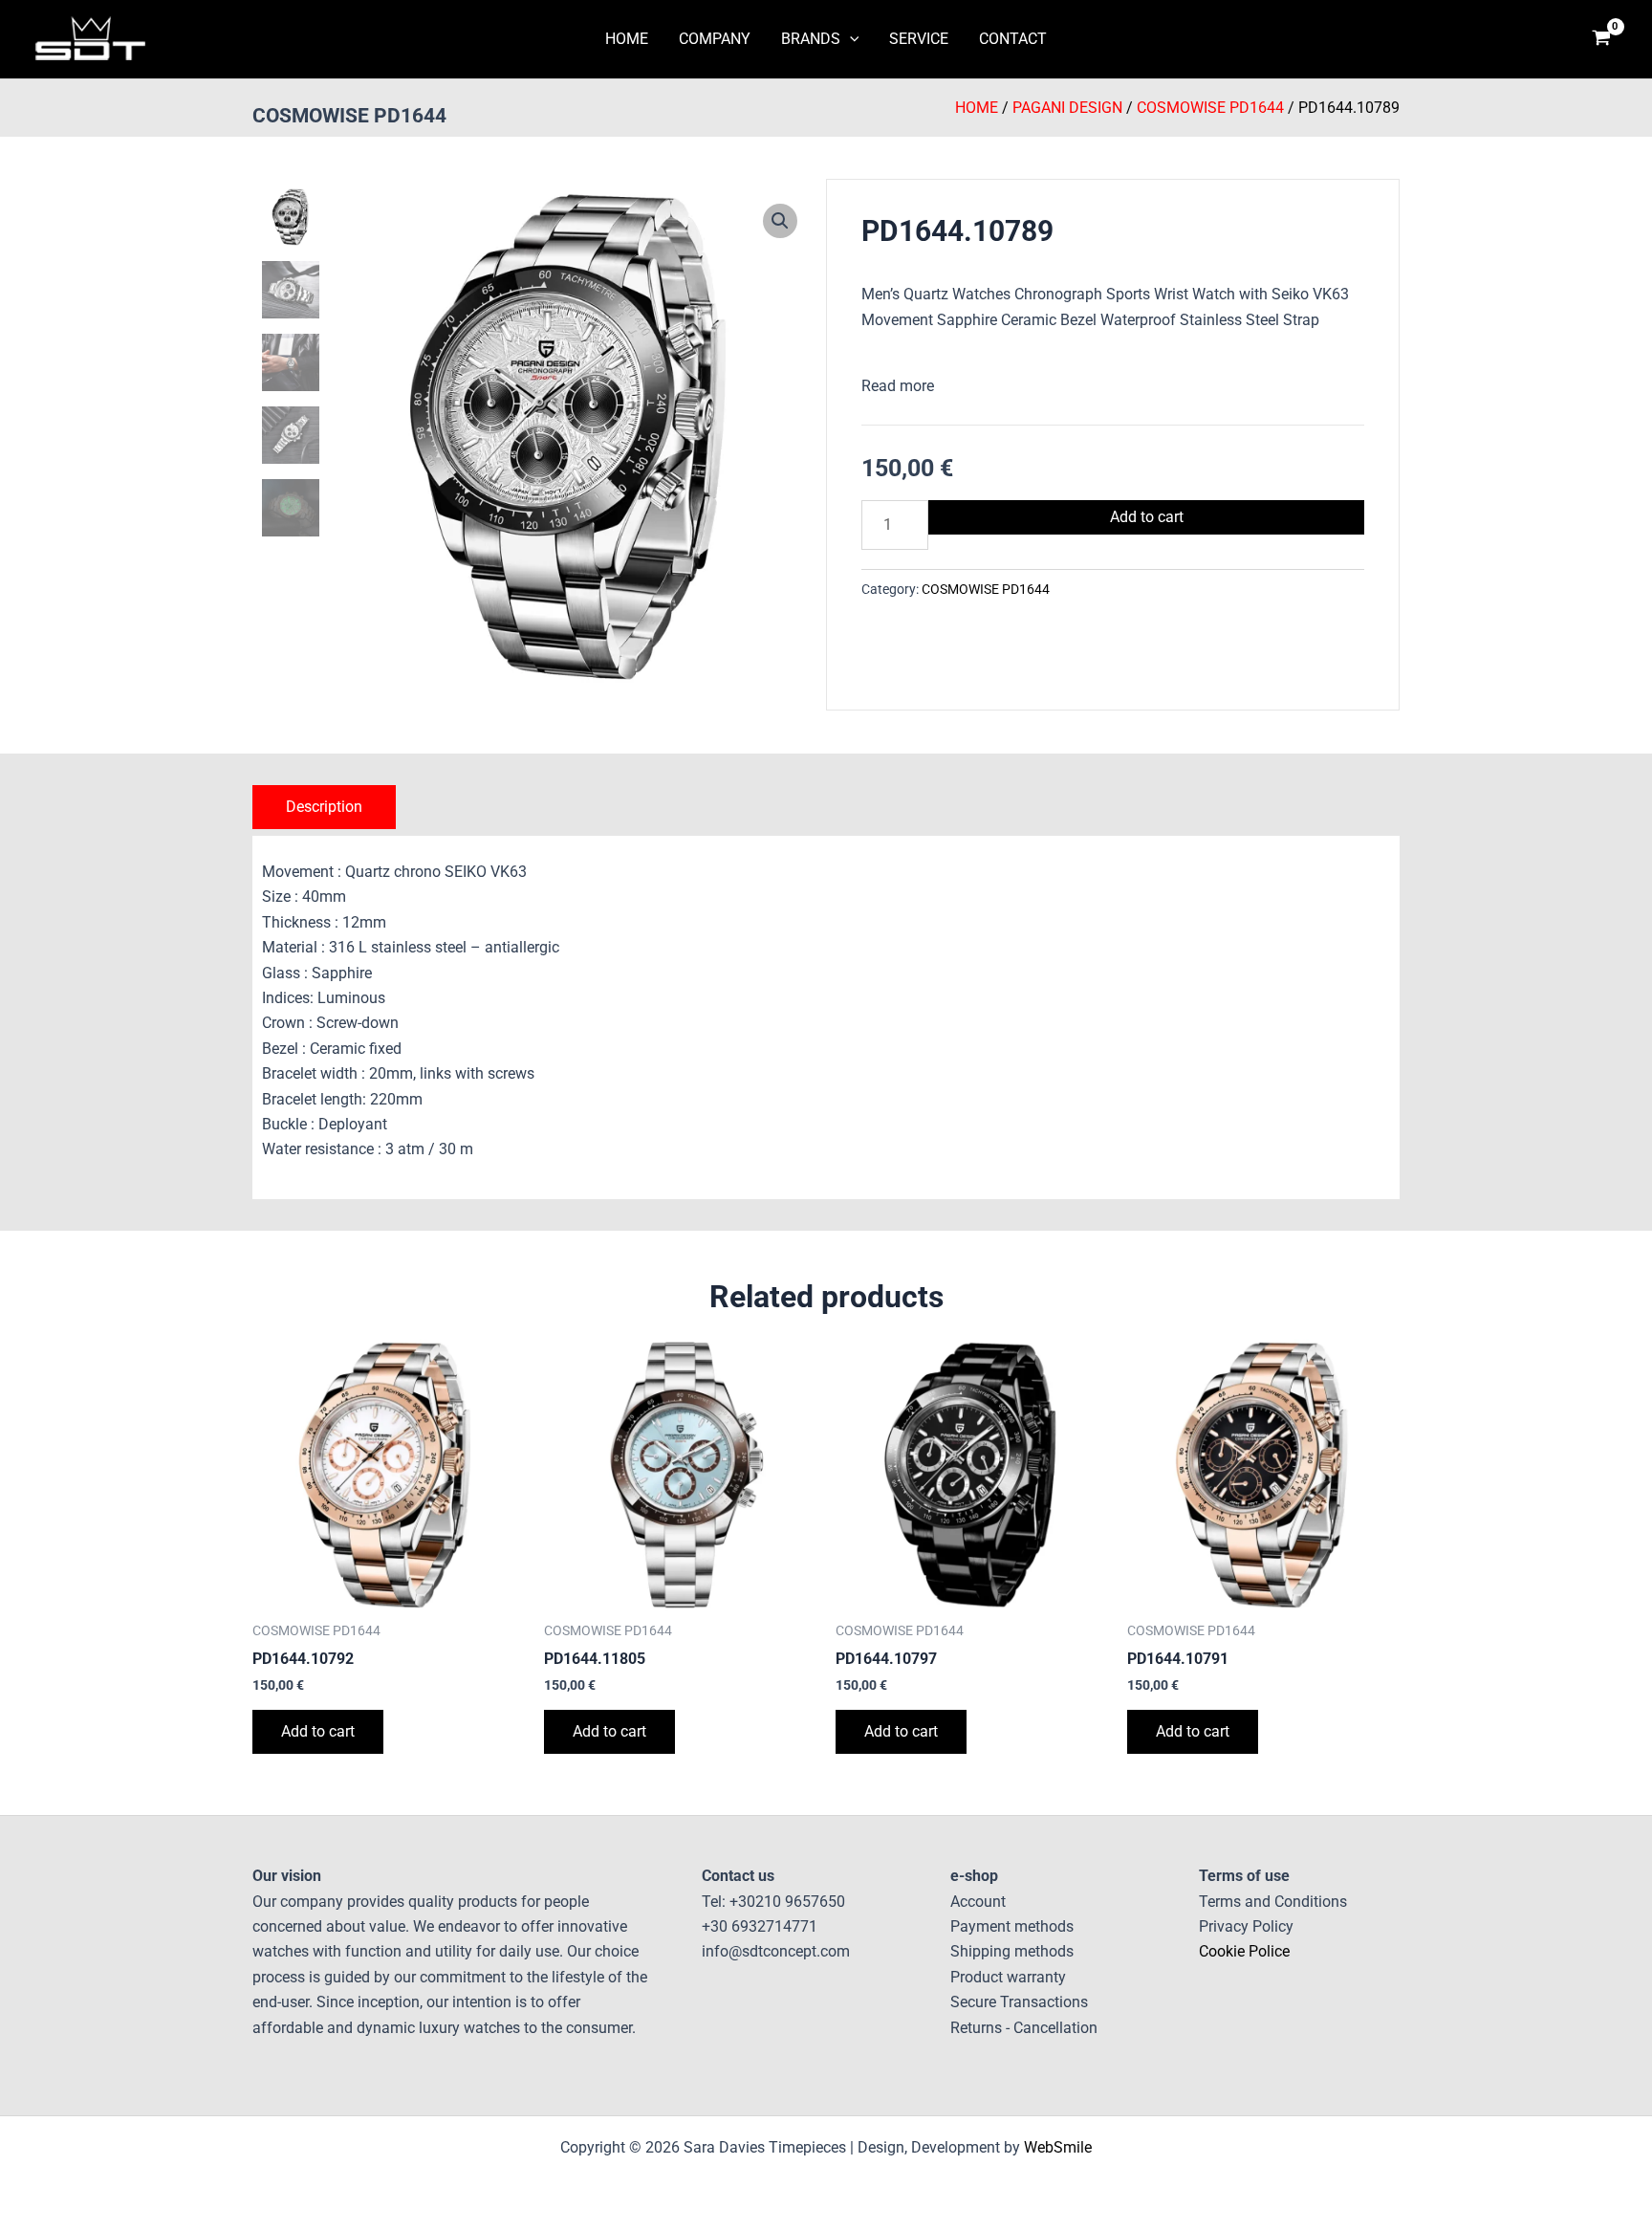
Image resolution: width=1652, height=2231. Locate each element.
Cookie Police (1244, 1951)
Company (715, 39)
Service (919, 39)
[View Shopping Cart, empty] (1601, 39)
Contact (1013, 39)
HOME (627, 39)
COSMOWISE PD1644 (349, 116)
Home (977, 108)
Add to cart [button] (318, 1731)
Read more (898, 386)
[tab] (324, 807)
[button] (850, 39)
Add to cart (1147, 517)
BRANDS (811, 39)
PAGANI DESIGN (1067, 108)
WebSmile (1058, 2147)
